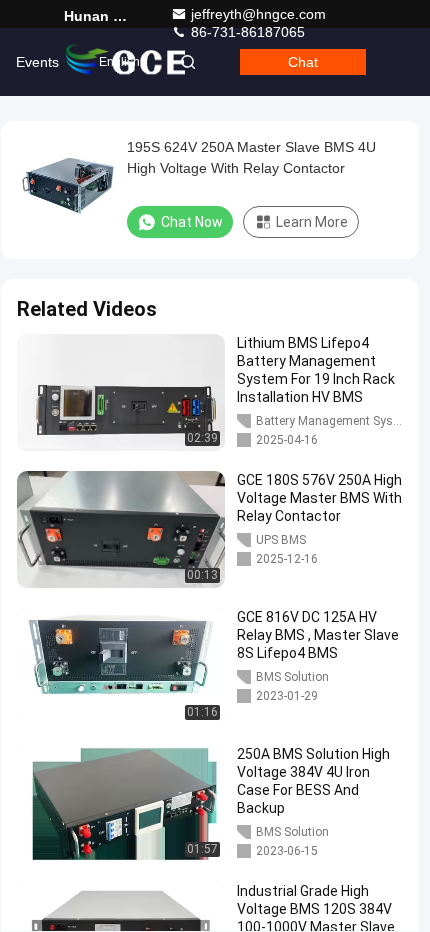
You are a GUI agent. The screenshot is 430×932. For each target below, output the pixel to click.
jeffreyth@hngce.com (258, 14)
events (37, 62)
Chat (303, 62)
